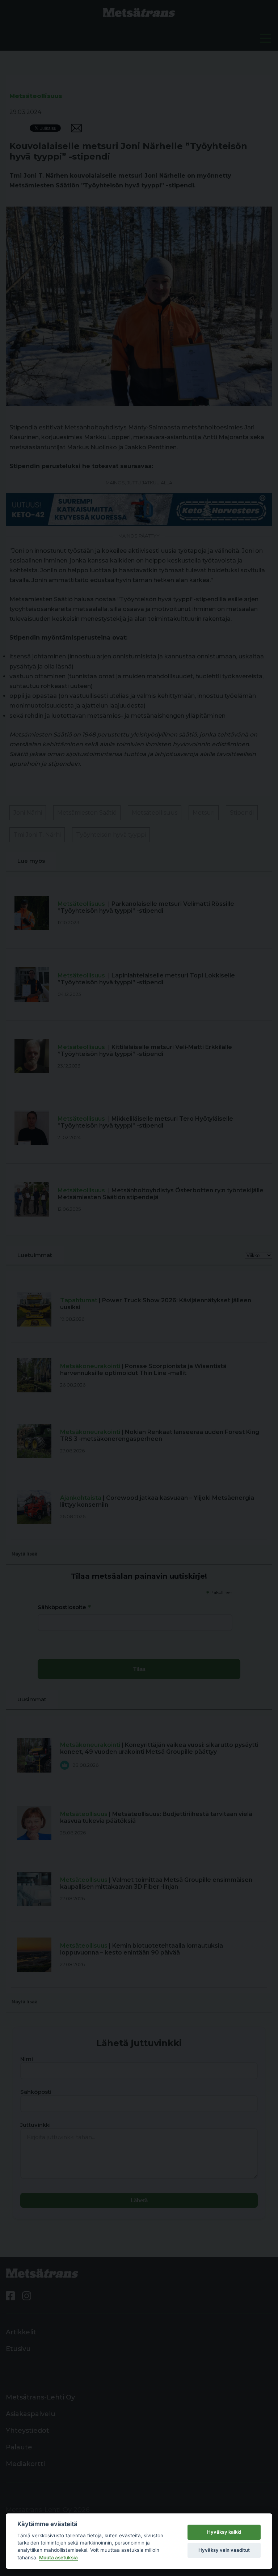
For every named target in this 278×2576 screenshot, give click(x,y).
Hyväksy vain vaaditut (224, 2550)
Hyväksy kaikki (224, 2532)
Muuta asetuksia (58, 2558)
